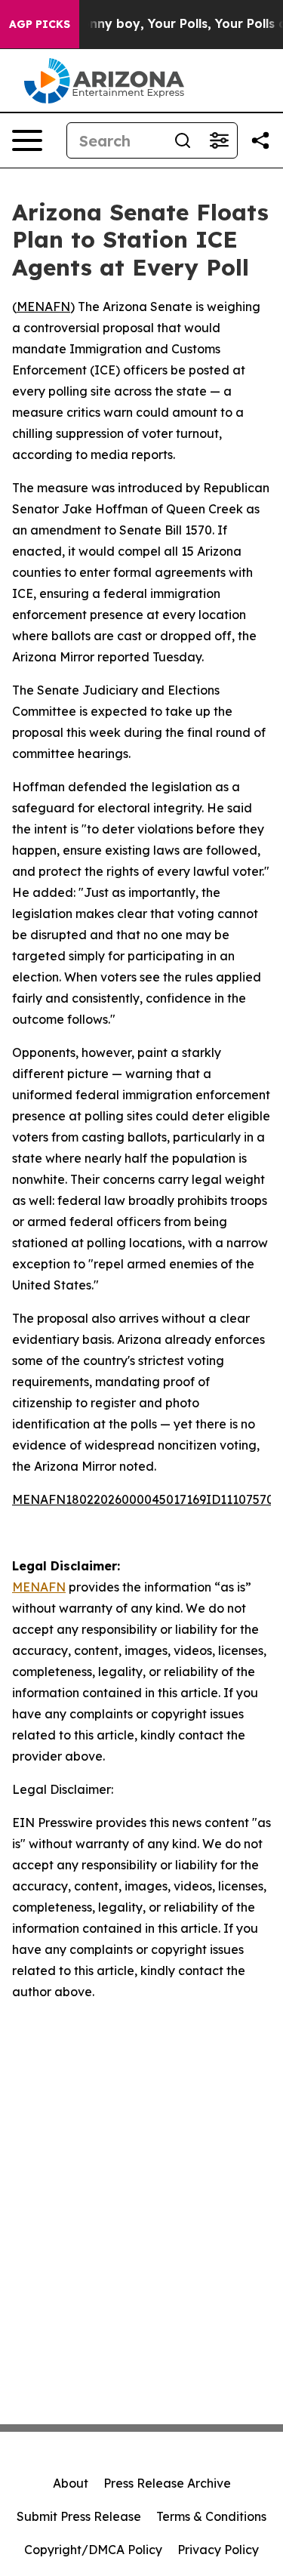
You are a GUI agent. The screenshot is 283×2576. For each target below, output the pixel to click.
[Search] (183, 140)
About (71, 2483)
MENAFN (43, 307)
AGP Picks (40, 24)
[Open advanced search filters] (219, 140)
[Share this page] (260, 140)
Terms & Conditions (211, 2516)
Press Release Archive (167, 2483)
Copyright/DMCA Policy (93, 2550)
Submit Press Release (79, 2516)
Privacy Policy (218, 2550)
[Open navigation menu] (27, 140)
